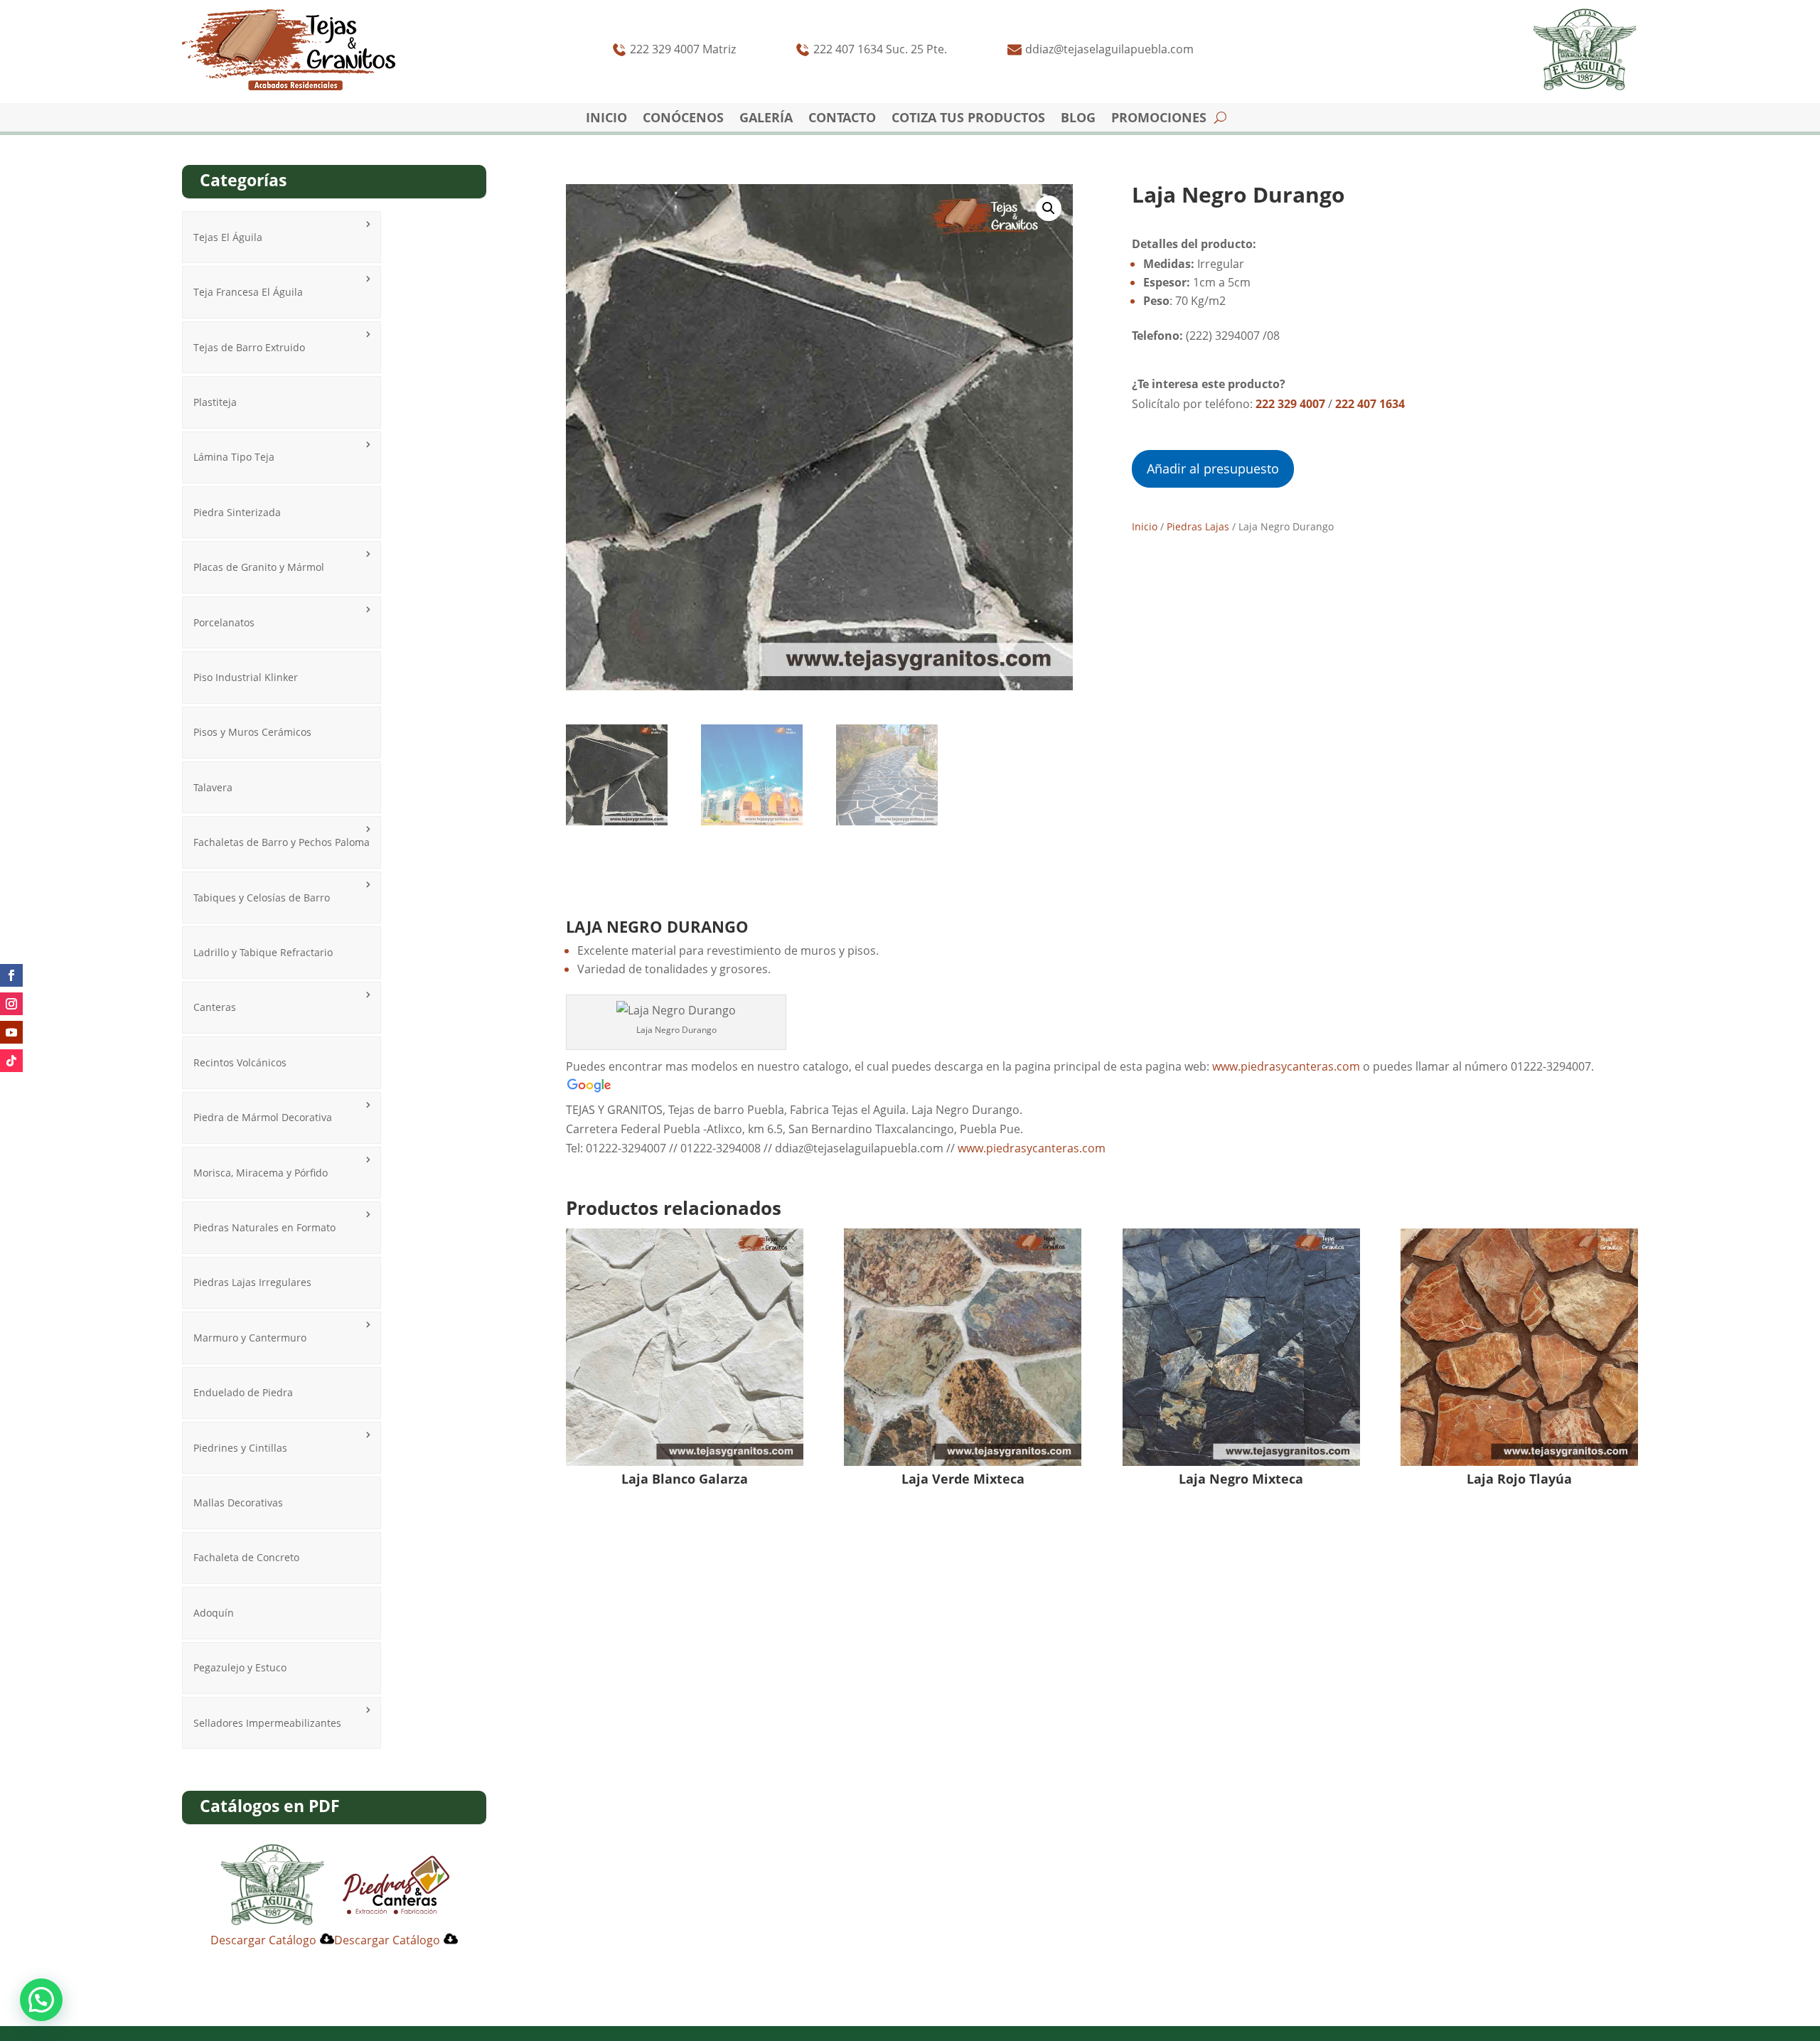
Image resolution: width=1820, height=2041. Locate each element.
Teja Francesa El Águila (248, 292)
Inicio (606, 119)
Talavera (213, 787)
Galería (766, 119)
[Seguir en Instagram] (11, 1004)
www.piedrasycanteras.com (1288, 1066)
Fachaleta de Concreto (246, 1557)
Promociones (1159, 119)
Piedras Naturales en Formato (264, 1227)
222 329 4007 (1290, 404)
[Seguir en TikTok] (11, 1061)
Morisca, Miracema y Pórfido (261, 1173)
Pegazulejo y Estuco (240, 1667)
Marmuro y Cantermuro (250, 1338)
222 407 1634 (1370, 404)
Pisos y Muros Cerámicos (252, 732)
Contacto (842, 119)
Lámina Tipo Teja (234, 457)
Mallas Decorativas (238, 1502)
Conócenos (683, 119)
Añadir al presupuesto (1213, 468)
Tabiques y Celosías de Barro (262, 898)
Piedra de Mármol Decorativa (263, 1117)
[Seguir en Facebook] (11, 975)
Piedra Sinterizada (237, 512)
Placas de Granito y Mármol (259, 567)
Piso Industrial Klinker (246, 677)
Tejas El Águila (228, 237)
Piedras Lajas (1198, 526)
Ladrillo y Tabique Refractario (263, 952)
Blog (1078, 119)
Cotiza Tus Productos (968, 119)
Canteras (215, 1007)
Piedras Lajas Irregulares (252, 1282)
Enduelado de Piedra (243, 1392)
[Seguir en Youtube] (11, 1032)
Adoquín (214, 1613)
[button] (1049, 208)
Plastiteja (215, 402)
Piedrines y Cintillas (240, 1448)
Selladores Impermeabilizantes (267, 1723)
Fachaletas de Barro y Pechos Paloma (282, 842)
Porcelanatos (224, 622)
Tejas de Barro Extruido (249, 347)
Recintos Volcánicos (240, 1062)
